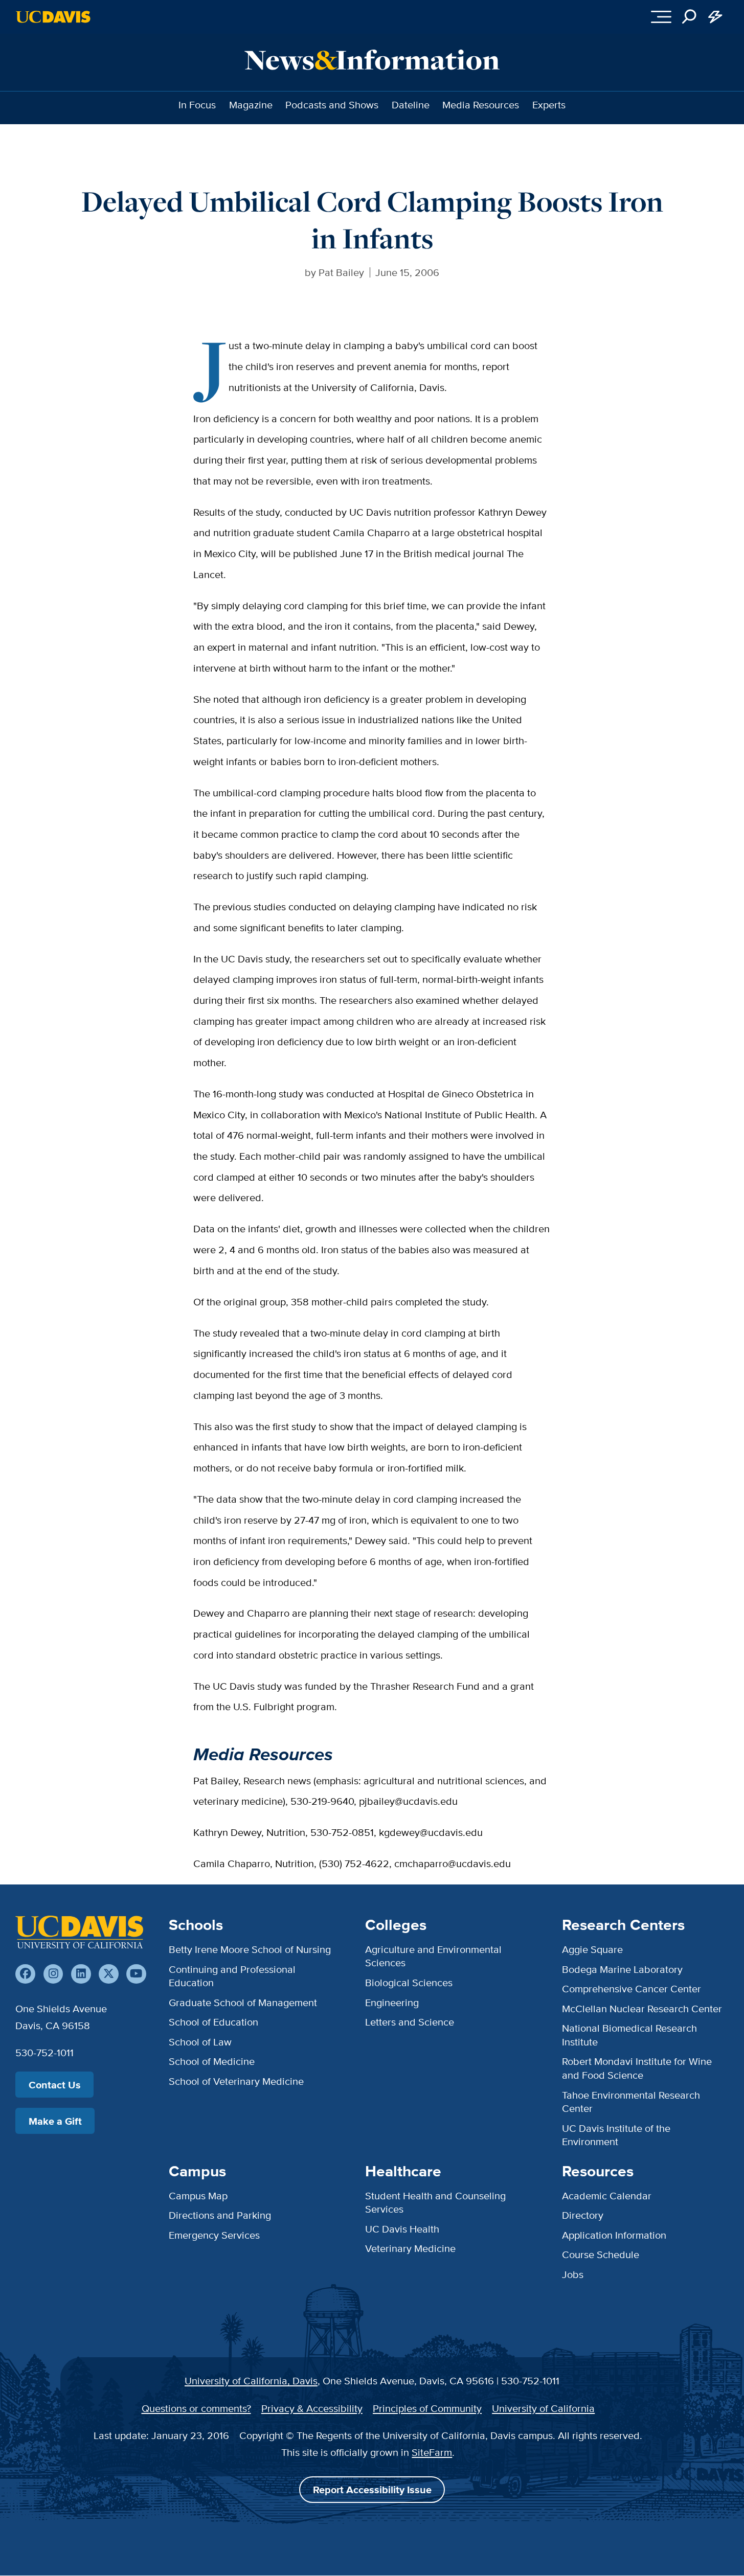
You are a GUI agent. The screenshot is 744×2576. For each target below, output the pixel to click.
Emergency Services (214, 2235)
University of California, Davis (251, 2380)
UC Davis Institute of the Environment (616, 2135)
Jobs (573, 2274)
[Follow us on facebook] (25, 1974)
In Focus (197, 105)
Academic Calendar (607, 2195)
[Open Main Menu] (661, 17)
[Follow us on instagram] (53, 1974)
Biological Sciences (409, 1982)
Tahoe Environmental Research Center (631, 2101)
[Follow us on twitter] (109, 1974)
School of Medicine (212, 2061)
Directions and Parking (220, 2215)
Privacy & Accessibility (312, 2408)
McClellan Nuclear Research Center (642, 2008)
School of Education (213, 2022)
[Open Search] (690, 17)
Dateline (411, 105)
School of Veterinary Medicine (236, 2081)
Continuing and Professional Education (232, 1976)
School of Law (200, 2042)
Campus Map (198, 2195)
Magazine (251, 105)
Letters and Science (410, 2022)
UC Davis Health (402, 2229)
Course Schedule (601, 2254)
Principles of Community (427, 2408)
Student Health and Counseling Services (435, 2202)
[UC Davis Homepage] (53, 17)
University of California (543, 2408)
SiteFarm (432, 2452)
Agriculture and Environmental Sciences (433, 1956)
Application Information (614, 2235)
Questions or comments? (196, 2408)
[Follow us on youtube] (136, 1974)
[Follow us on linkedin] (81, 1974)
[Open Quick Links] (716, 17)
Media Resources (481, 105)
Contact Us (55, 2085)
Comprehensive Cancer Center (632, 1988)
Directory (583, 2215)
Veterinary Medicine (410, 2248)
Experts (549, 105)
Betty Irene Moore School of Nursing (250, 1949)
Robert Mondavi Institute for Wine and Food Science (637, 2068)
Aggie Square (592, 1949)
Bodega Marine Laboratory (622, 1969)
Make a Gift (55, 2121)
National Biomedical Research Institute (629, 2034)
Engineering (392, 2002)
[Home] (79, 1932)
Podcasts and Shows (332, 105)
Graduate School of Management (243, 2002)
